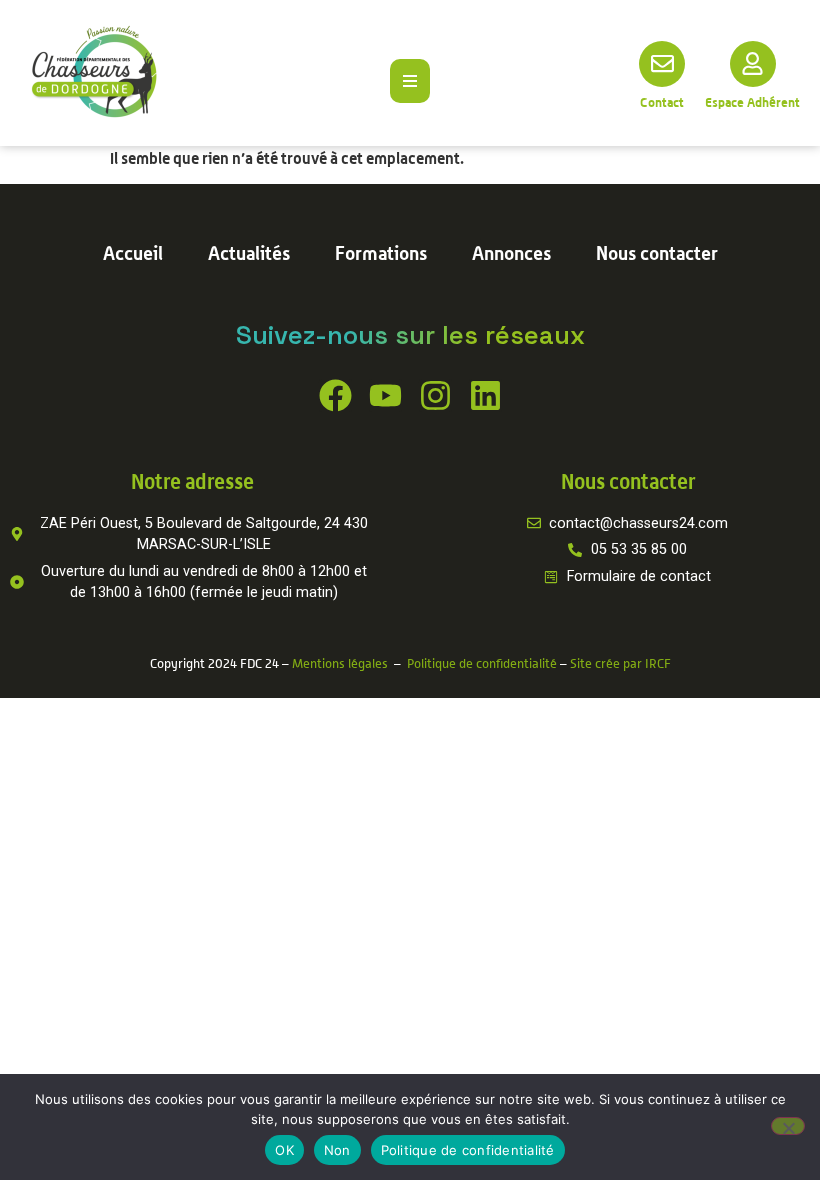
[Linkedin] (485, 395)
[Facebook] (335, 395)
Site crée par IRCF (620, 663)
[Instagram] (435, 395)
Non (337, 1150)
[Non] (788, 1126)
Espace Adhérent (752, 102)
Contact (662, 102)
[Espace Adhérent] (753, 64)
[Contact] (662, 64)
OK (284, 1150)
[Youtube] (385, 395)
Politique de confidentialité (482, 663)
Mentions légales (340, 663)
